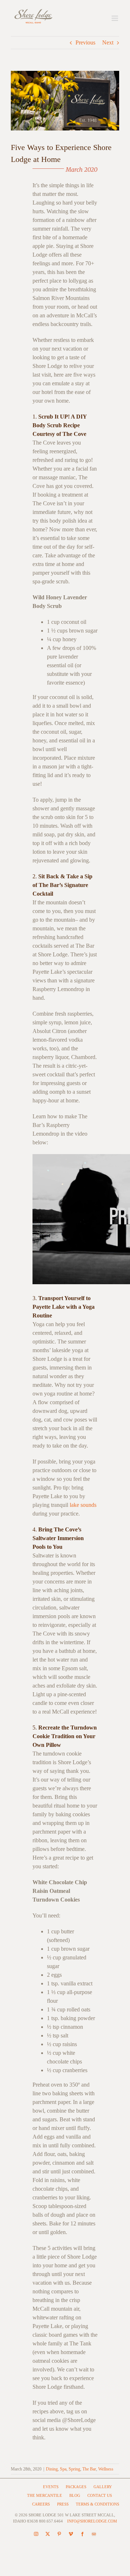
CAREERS (41, 2504)
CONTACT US (100, 2495)
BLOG (75, 2495)
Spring (74, 2469)
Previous (85, 42)
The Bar (89, 2469)
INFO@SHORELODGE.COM (92, 2521)
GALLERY (103, 2487)
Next (108, 42)
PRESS (63, 2504)
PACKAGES (76, 2487)
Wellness (106, 2469)
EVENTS (51, 2487)
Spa (63, 2469)
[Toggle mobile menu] (115, 18)
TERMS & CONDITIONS (97, 2504)
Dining (52, 2469)
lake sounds (83, 1505)
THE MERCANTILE (45, 2495)
